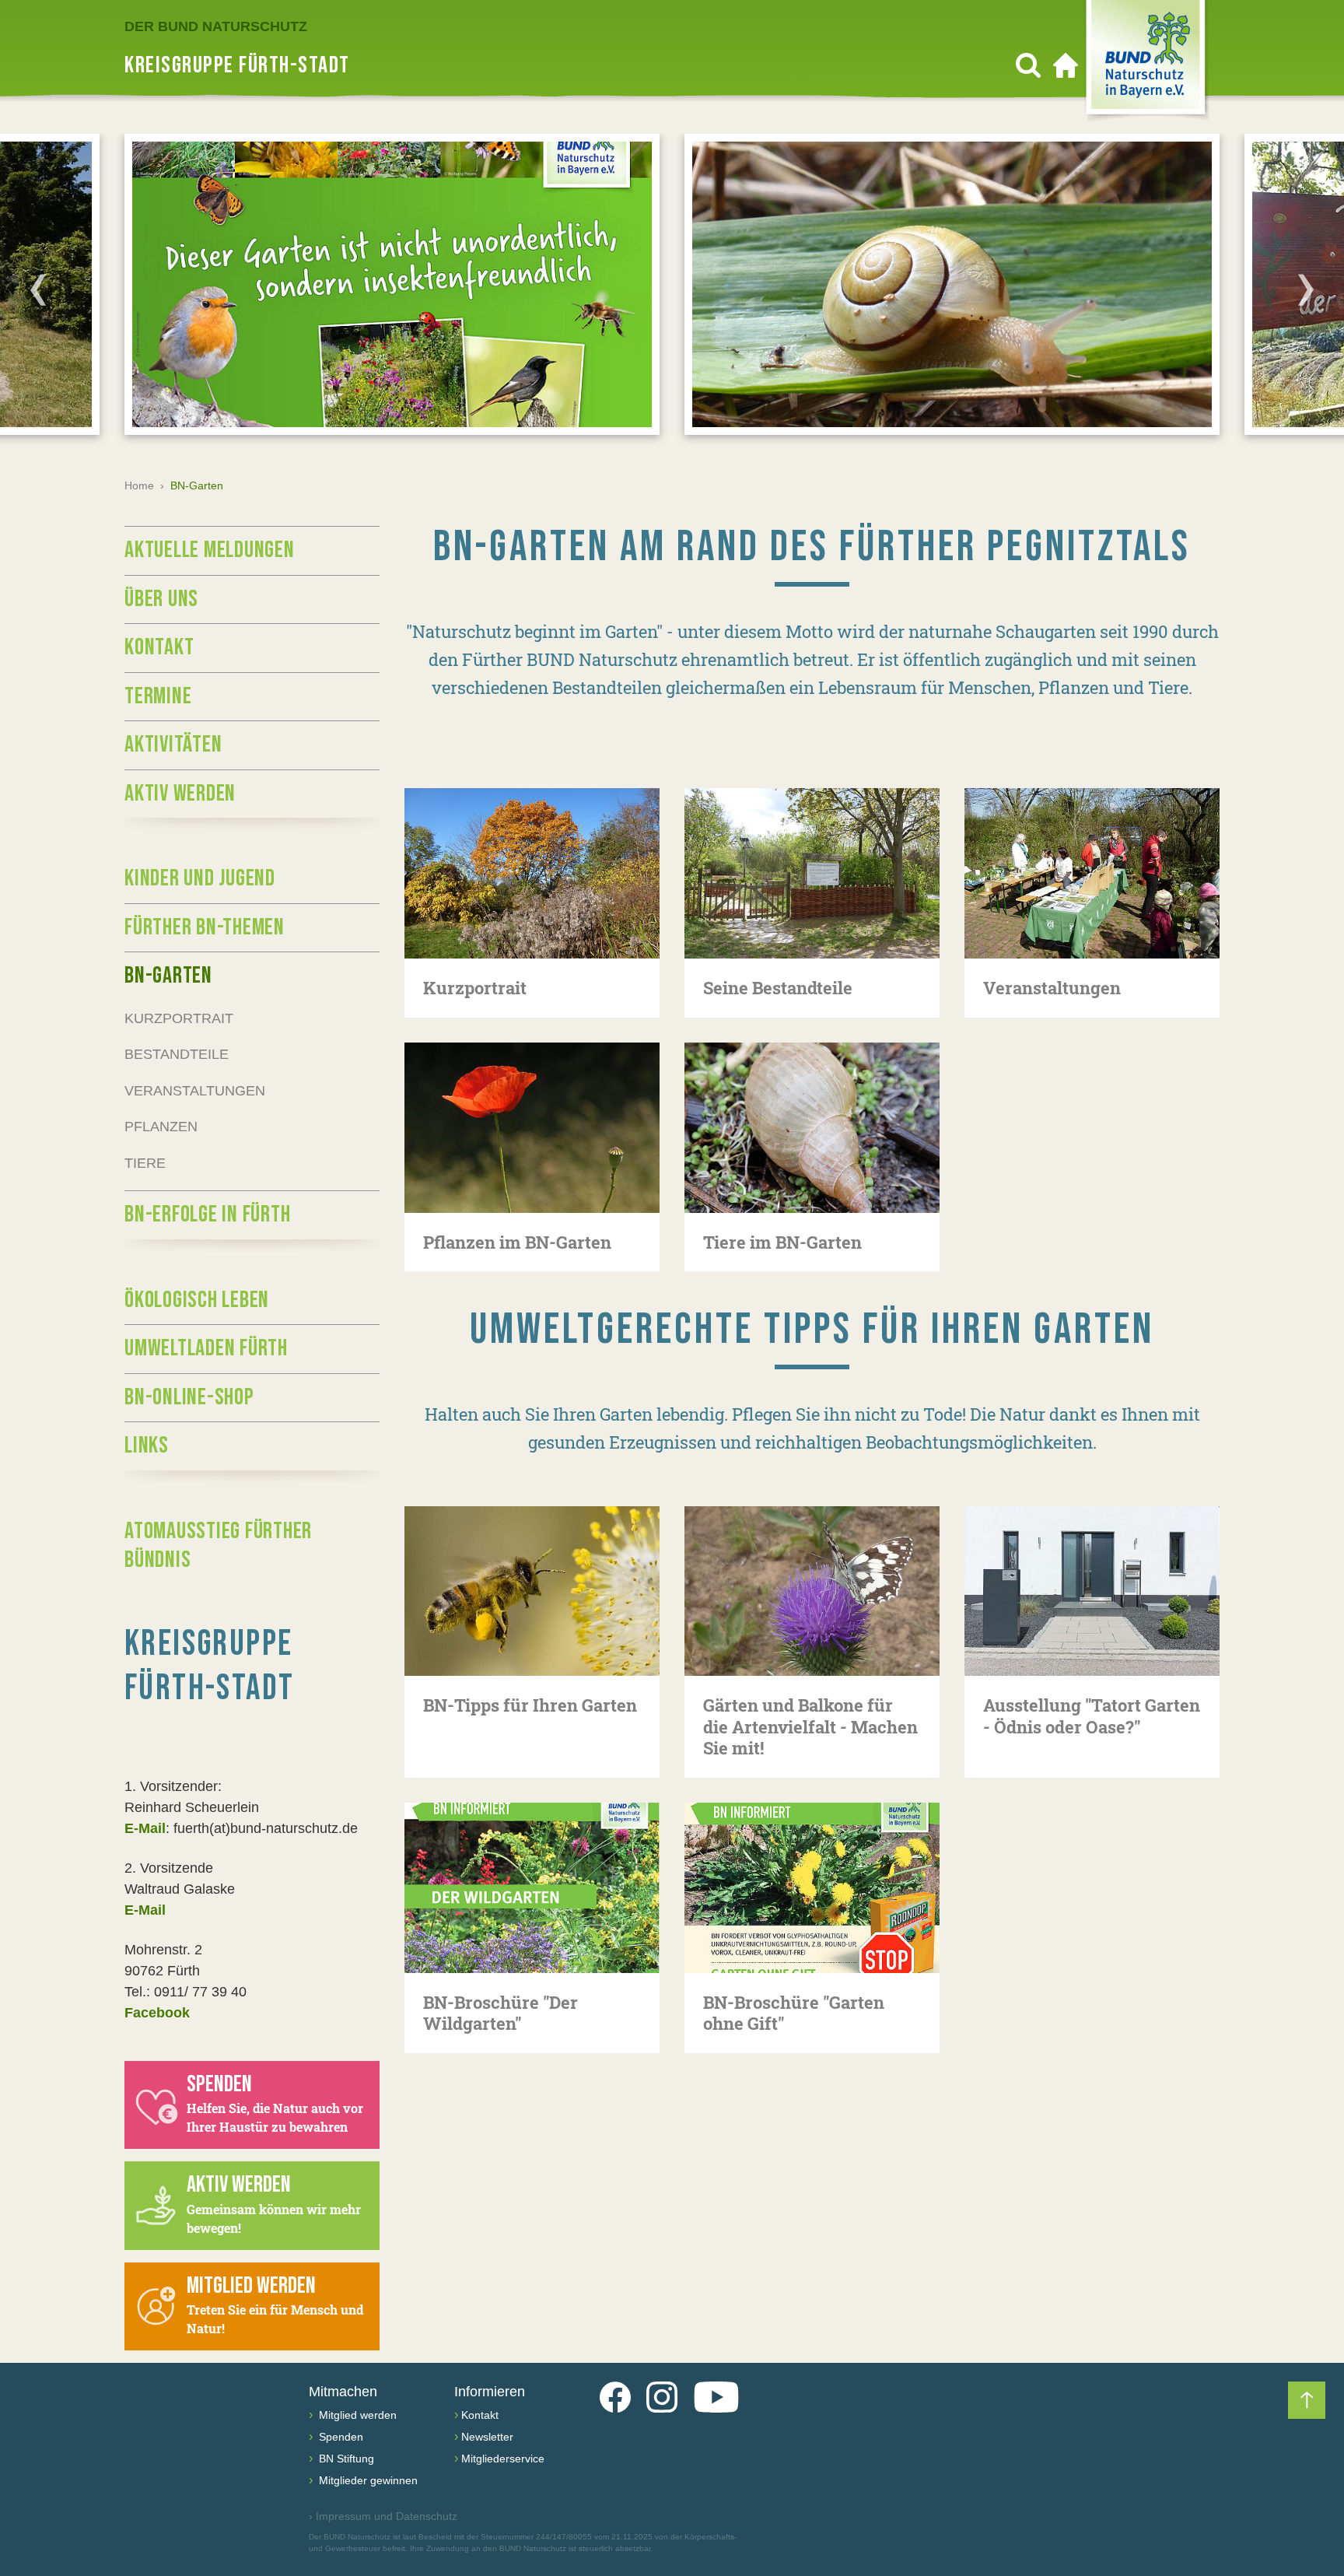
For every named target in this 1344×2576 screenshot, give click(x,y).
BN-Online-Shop (189, 1397)
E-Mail (145, 1828)
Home (139, 485)
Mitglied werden (356, 2415)
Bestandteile (177, 1054)
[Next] (1306, 289)
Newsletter (487, 2437)
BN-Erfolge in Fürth (207, 1214)
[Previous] (38, 289)
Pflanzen (161, 1127)
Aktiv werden (180, 794)
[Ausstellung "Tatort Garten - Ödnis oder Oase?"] (1092, 1591)
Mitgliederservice (503, 2459)
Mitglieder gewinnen (367, 2480)
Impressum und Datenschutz (383, 2516)
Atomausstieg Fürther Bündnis (218, 1546)
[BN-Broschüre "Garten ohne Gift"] (812, 1888)
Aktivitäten (173, 745)
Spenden (339, 2437)
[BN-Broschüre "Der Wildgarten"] (532, 1888)
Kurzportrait (179, 1018)
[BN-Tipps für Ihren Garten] (532, 1591)
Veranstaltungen (195, 1091)
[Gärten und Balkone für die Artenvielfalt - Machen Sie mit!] (812, 1591)
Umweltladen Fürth (206, 1348)
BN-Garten (168, 976)
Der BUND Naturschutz (216, 26)
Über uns (161, 599)
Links (147, 1446)
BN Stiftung (345, 2459)
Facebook (157, 2013)
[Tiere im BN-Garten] (812, 1128)
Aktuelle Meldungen (210, 550)
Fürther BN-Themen (205, 927)
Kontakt (159, 647)
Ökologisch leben (197, 1300)
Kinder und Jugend (200, 878)
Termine (158, 696)
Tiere (145, 1163)
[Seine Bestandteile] (812, 873)
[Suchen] (1028, 65)
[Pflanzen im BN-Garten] (532, 1128)
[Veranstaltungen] (1092, 873)
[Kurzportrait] (532, 873)
